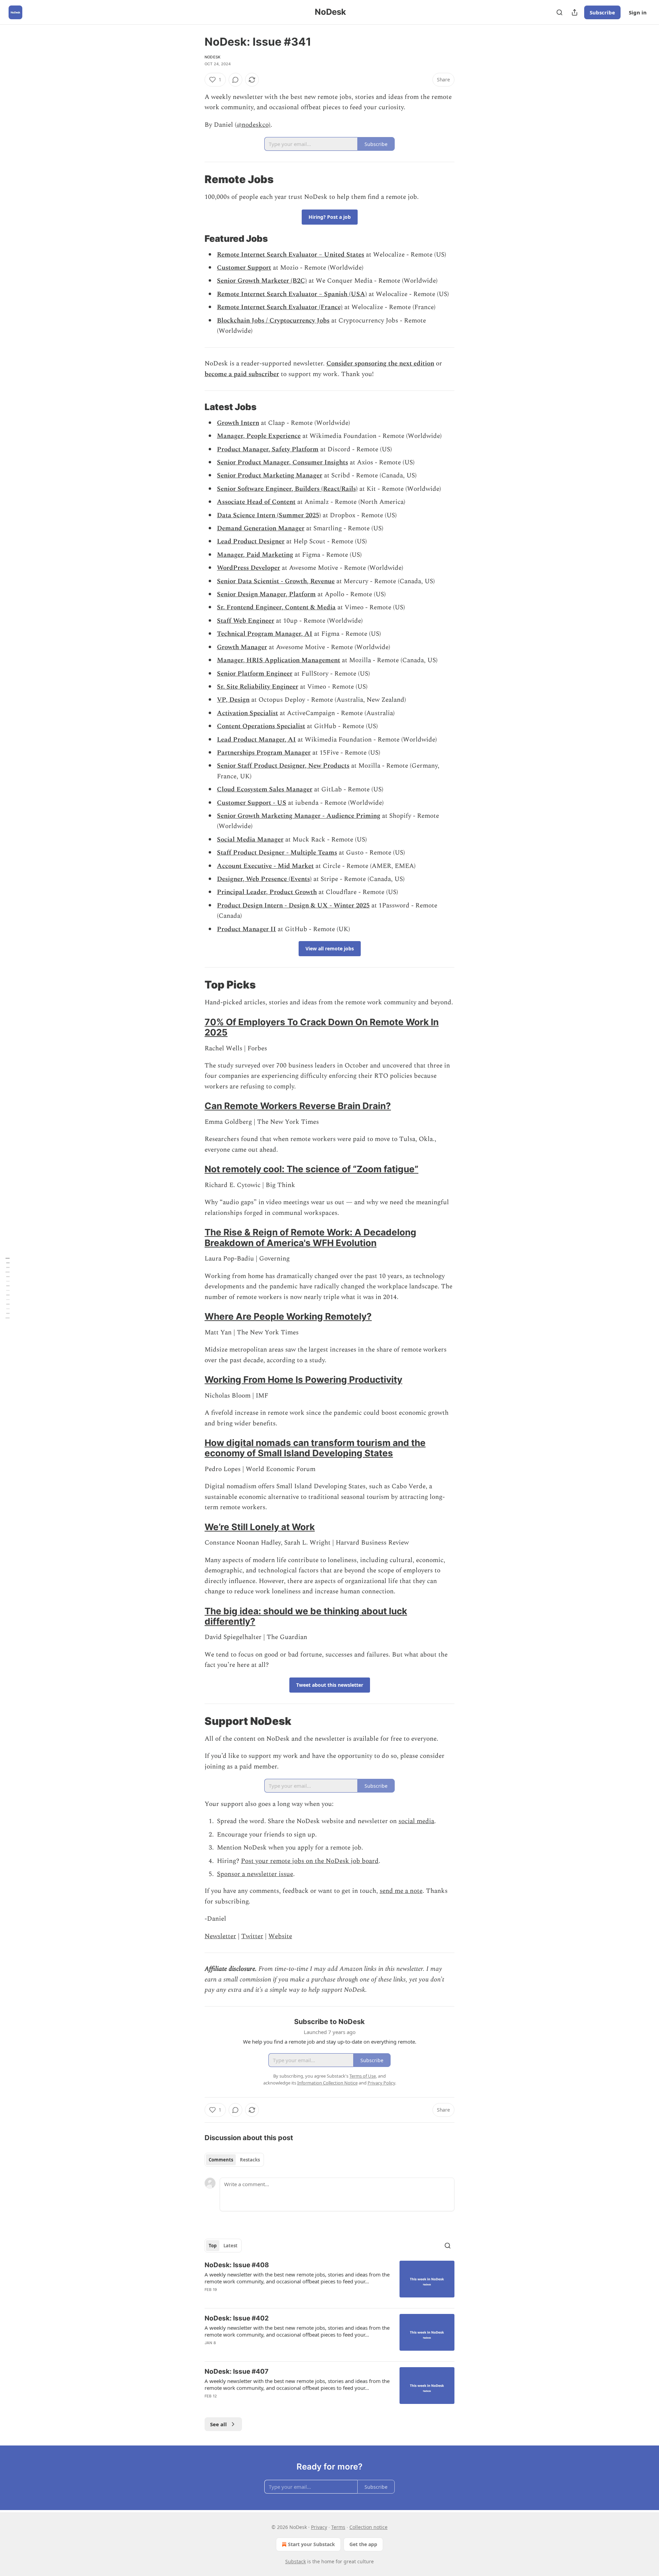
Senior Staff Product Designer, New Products (283, 766)
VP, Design (233, 700)
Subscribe (602, 12)
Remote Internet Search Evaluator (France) (280, 307)
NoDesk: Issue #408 (237, 2265)
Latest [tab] (230, 2246)
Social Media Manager (250, 840)
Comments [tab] (221, 2160)
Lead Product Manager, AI (256, 740)
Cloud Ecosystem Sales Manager (265, 789)
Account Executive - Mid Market (265, 866)
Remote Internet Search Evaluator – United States (291, 255)
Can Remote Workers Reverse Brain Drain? (298, 1106)
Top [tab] (213, 2246)
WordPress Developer (248, 568)
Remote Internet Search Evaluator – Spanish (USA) (292, 294)
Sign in (638, 12)
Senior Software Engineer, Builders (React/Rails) (287, 489)
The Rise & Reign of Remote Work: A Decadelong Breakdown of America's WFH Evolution (310, 1237)
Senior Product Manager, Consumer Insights (282, 462)
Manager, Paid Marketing (255, 555)
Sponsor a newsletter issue (255, 1874)
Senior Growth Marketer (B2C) (262, 281)
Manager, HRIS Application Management (279, 660)
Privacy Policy (381, 2083)
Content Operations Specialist (261, 726)
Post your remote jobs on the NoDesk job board (310, 1861)
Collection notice (368, 2527)
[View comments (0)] (235, 80)
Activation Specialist (247, 713)
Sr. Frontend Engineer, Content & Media (276, 607)
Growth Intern (238, 423)
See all (218, 2424)
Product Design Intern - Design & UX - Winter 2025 (293, 906)
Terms (338, 2527)
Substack (296, 2561)
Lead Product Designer (251, 541)
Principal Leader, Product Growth (267, 892)
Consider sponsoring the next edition (380, 364)
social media (416, 1821)
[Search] (559, 12)
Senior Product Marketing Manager (270, 476)
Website (280, 1936)
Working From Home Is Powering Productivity (303, 1380)
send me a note (401, 1891)
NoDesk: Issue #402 (237, 2318)
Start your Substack (311, 2544)
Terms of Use (363, 2076)
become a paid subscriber (242, 374)
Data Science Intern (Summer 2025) (269, 515)
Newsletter (220, 1936)
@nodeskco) (253, 125)
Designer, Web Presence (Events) (264, 879)
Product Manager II (246, 929)
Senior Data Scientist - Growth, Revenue (276, 581)
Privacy (319, 2527)
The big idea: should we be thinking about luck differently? (306, 1616)
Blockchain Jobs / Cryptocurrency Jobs (273, 321)
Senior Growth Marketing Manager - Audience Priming (299, 816)
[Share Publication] (575, 12)
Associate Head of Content (256, 502)
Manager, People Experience (259, 436)
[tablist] (234, 2160)
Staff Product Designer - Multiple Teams (277, 853)
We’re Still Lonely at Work (260, 1527)
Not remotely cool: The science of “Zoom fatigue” (311, 1169)
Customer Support (244, 268)
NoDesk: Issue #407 (236, 2371)
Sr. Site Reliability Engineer (258, 687)
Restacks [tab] (250, 2160)
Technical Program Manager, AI (265, 634)
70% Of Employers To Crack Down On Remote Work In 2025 (322, 1027)
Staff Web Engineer (246, 621)
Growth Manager (242, 647)
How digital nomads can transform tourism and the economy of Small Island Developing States (315, 1448)
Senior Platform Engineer (255, 674)
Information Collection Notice (327, 2083)
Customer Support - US (252, 803)
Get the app (363, 2544)
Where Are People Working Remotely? (288, 1316)
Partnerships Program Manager (264, 753)
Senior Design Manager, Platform (266, 594)
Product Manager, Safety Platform (268, 449)
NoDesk (212, 57)
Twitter (252, 1936)
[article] (329, 2282)
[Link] (195, 179)
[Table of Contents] (8, 1288)
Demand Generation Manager (261, 528)
